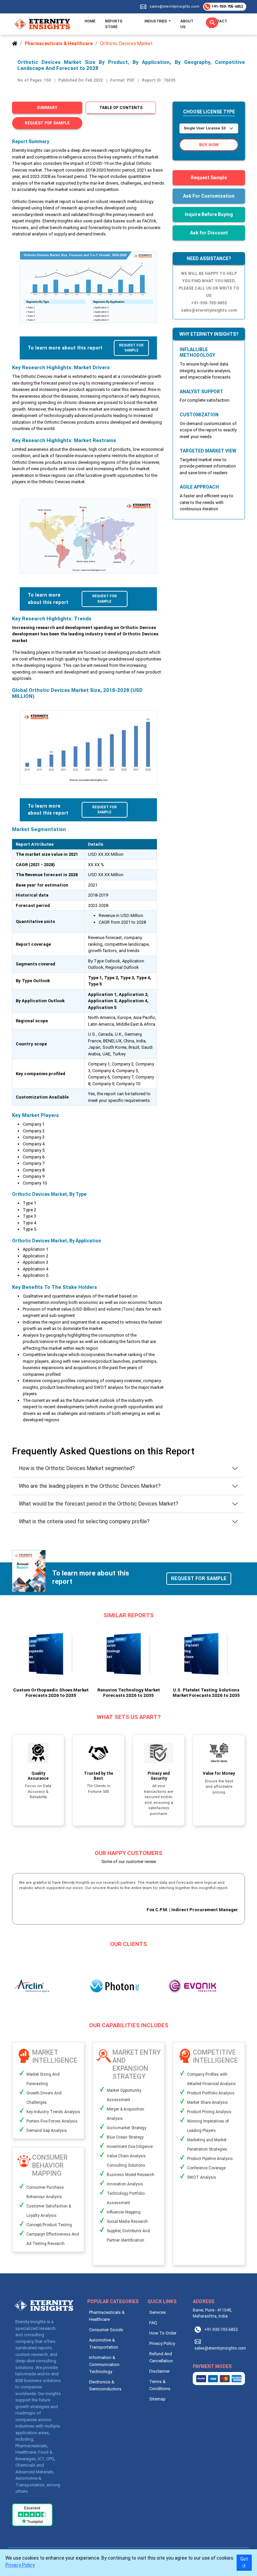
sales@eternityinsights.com (175, 7)
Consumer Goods (106, 2330)
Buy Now (209, 145)
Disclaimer (159, 2371)
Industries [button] (156, 21)
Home (90, 21)
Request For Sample (131, 348)
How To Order (163, 2333)
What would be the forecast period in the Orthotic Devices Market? (99, 1504)
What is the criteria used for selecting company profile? (84, 1521)
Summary (47, 108)
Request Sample (209, 178)
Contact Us (218, 24)
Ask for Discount (209, 233)
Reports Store (114, 24)
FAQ (153, 2323)
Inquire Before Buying (209, 214)
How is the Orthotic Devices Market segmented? (77, 1468)
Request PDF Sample (47, 123)
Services (158, 2312)
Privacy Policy (162, 2343)
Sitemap (157, 2399)
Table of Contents (121, 108)
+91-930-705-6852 (227, 7)
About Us (187, 24)
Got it (244, 2562)
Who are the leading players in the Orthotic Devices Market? (90, 1486)
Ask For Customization (209, 196)
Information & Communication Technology (104, 2364)
